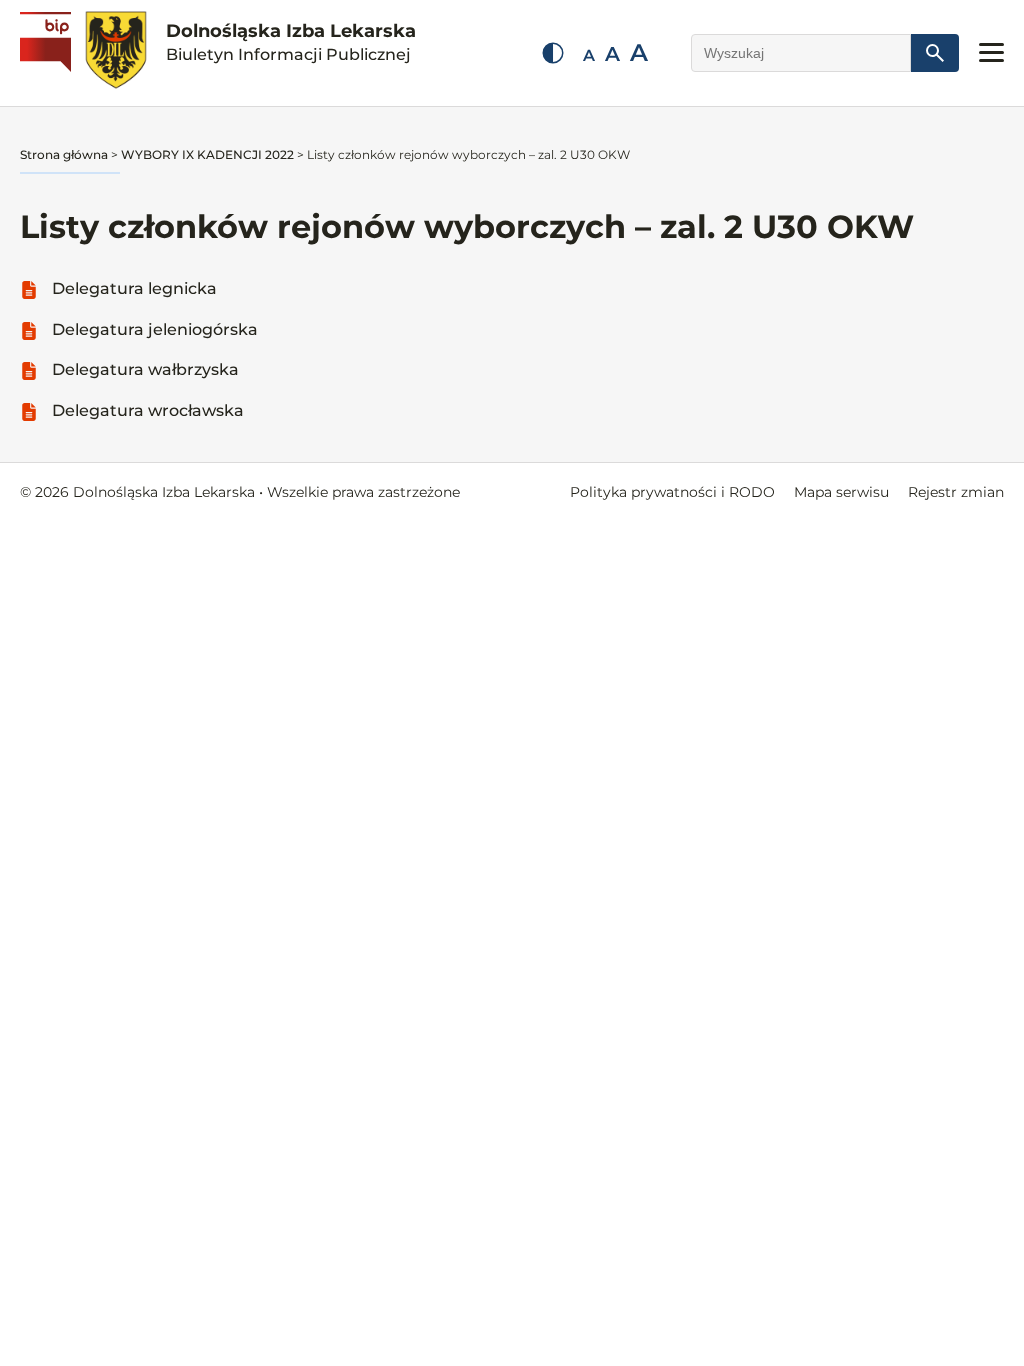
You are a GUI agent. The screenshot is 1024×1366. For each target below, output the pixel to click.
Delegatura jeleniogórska (155, 329)
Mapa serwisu (841, 492)
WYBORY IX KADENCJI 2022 (207, 154)
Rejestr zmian (956, 492)
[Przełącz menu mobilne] (991, 52)
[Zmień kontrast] (553, 53)
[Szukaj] (935, 53)
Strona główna (64, 154)
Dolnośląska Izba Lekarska (291, 42)
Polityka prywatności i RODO (672, 492)
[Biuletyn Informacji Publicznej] (48, 53)
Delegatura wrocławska (148, 410)
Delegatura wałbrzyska (145, 369)
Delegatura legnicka (134, 288)
